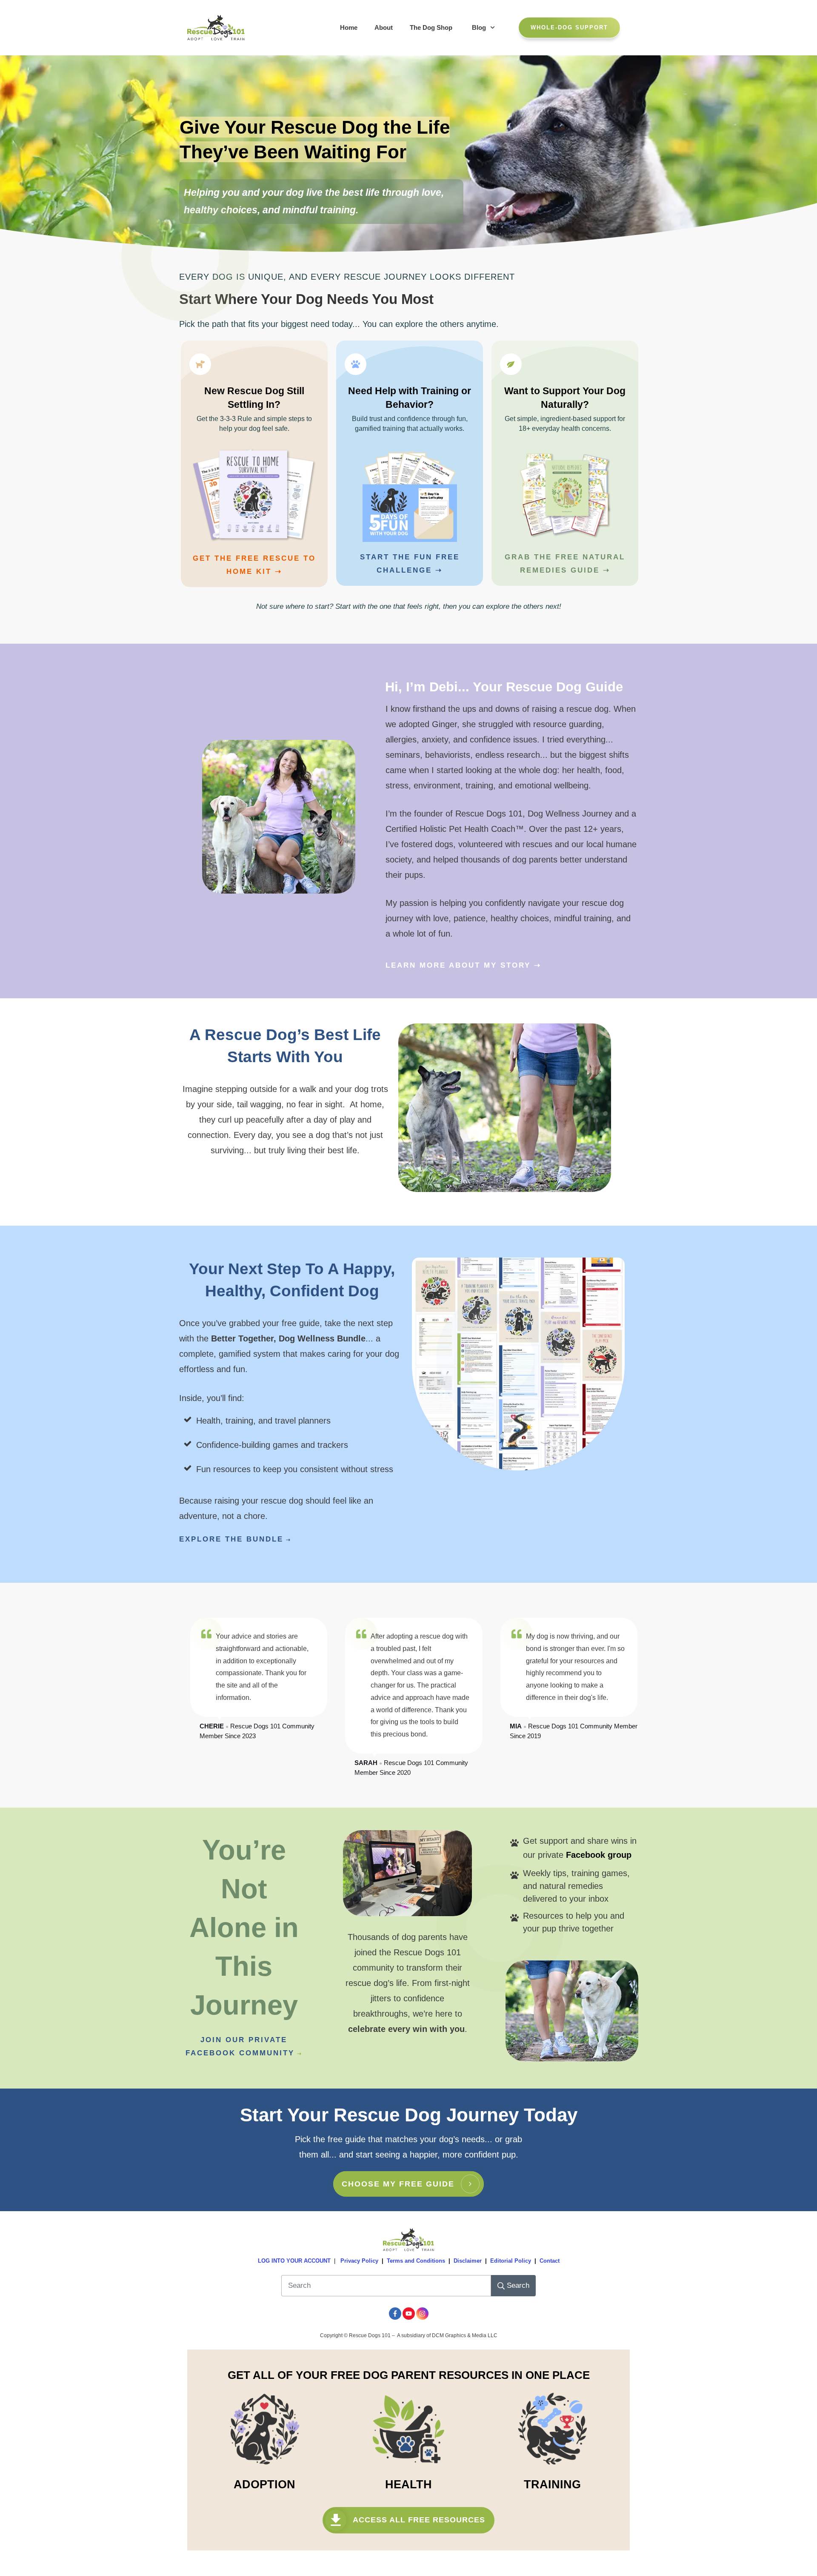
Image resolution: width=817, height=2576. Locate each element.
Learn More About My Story (458, 965)
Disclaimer (468, 2261)
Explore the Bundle (231, 1539)
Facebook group (599, 1855)
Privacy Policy (359, 2261)
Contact (550, 2261)
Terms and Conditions (416, 2261)
